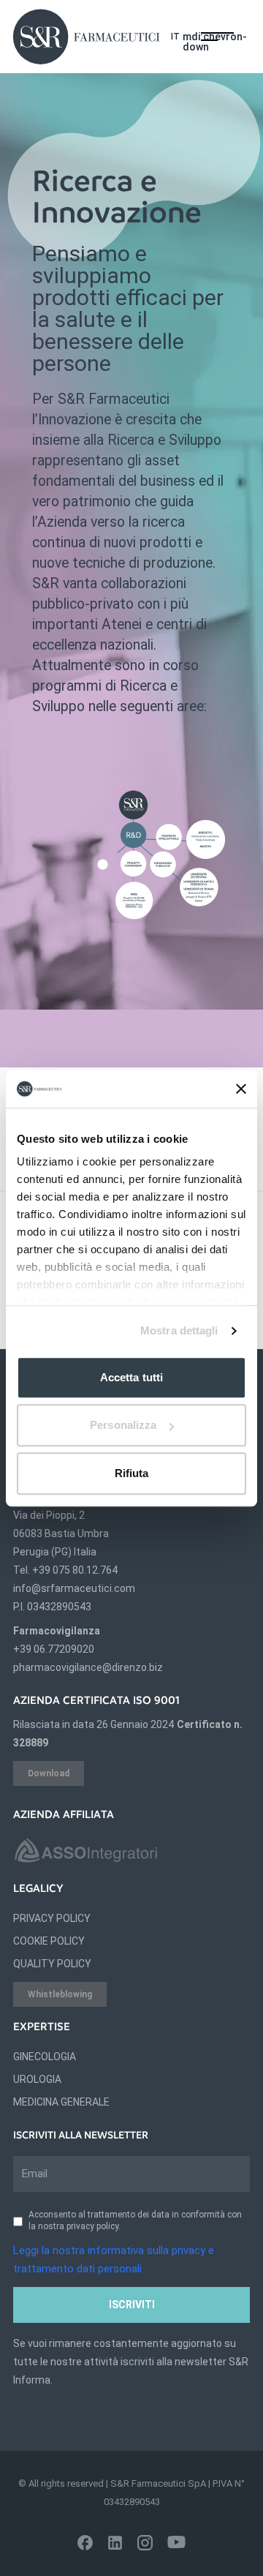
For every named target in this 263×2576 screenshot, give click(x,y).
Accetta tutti (131, 1377)
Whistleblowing (60, 1994)
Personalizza (123, 1426)
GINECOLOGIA (45, 2057)
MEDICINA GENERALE (61, 2102)
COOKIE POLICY (49, 1941)
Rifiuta (132, 1473)
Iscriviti (132, 2305)
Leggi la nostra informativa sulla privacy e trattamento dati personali (114, 2260)
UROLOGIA (37, 2079)
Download (49, 1773)
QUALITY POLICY (52, 1964)
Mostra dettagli (179, 1331)
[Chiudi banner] (241, 1089)
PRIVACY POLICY (52, 1918)
